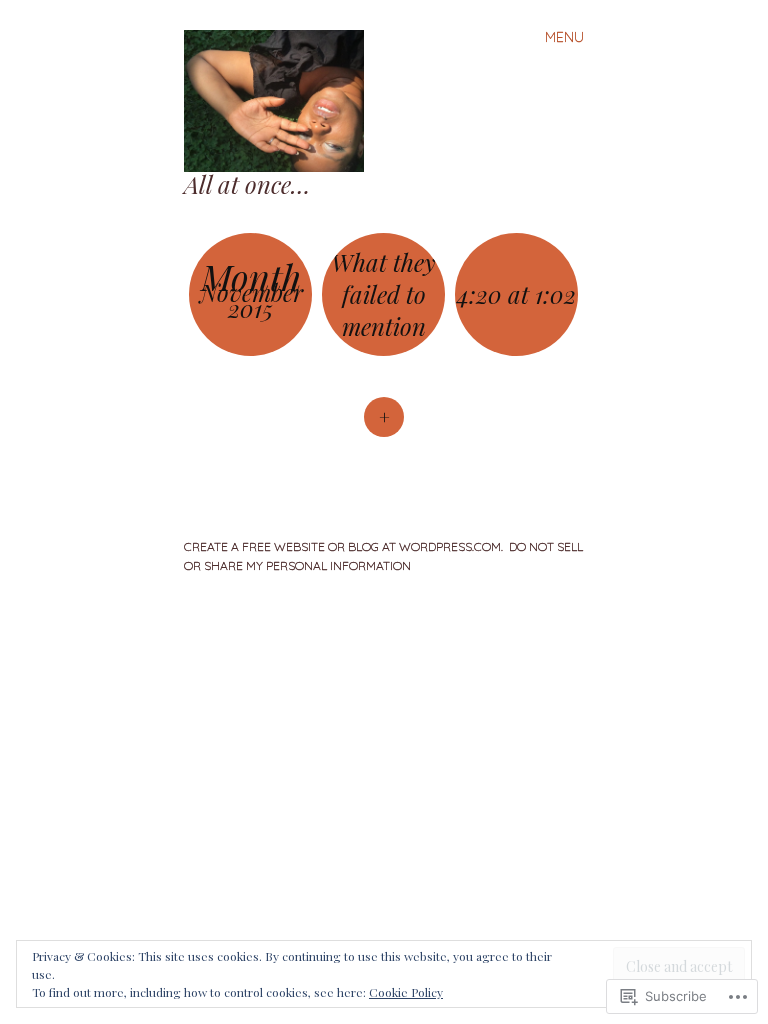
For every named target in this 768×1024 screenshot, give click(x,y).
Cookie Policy (406, 992)
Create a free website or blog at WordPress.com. (343, 546)
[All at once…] (282, 98)
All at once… (247, 184)
